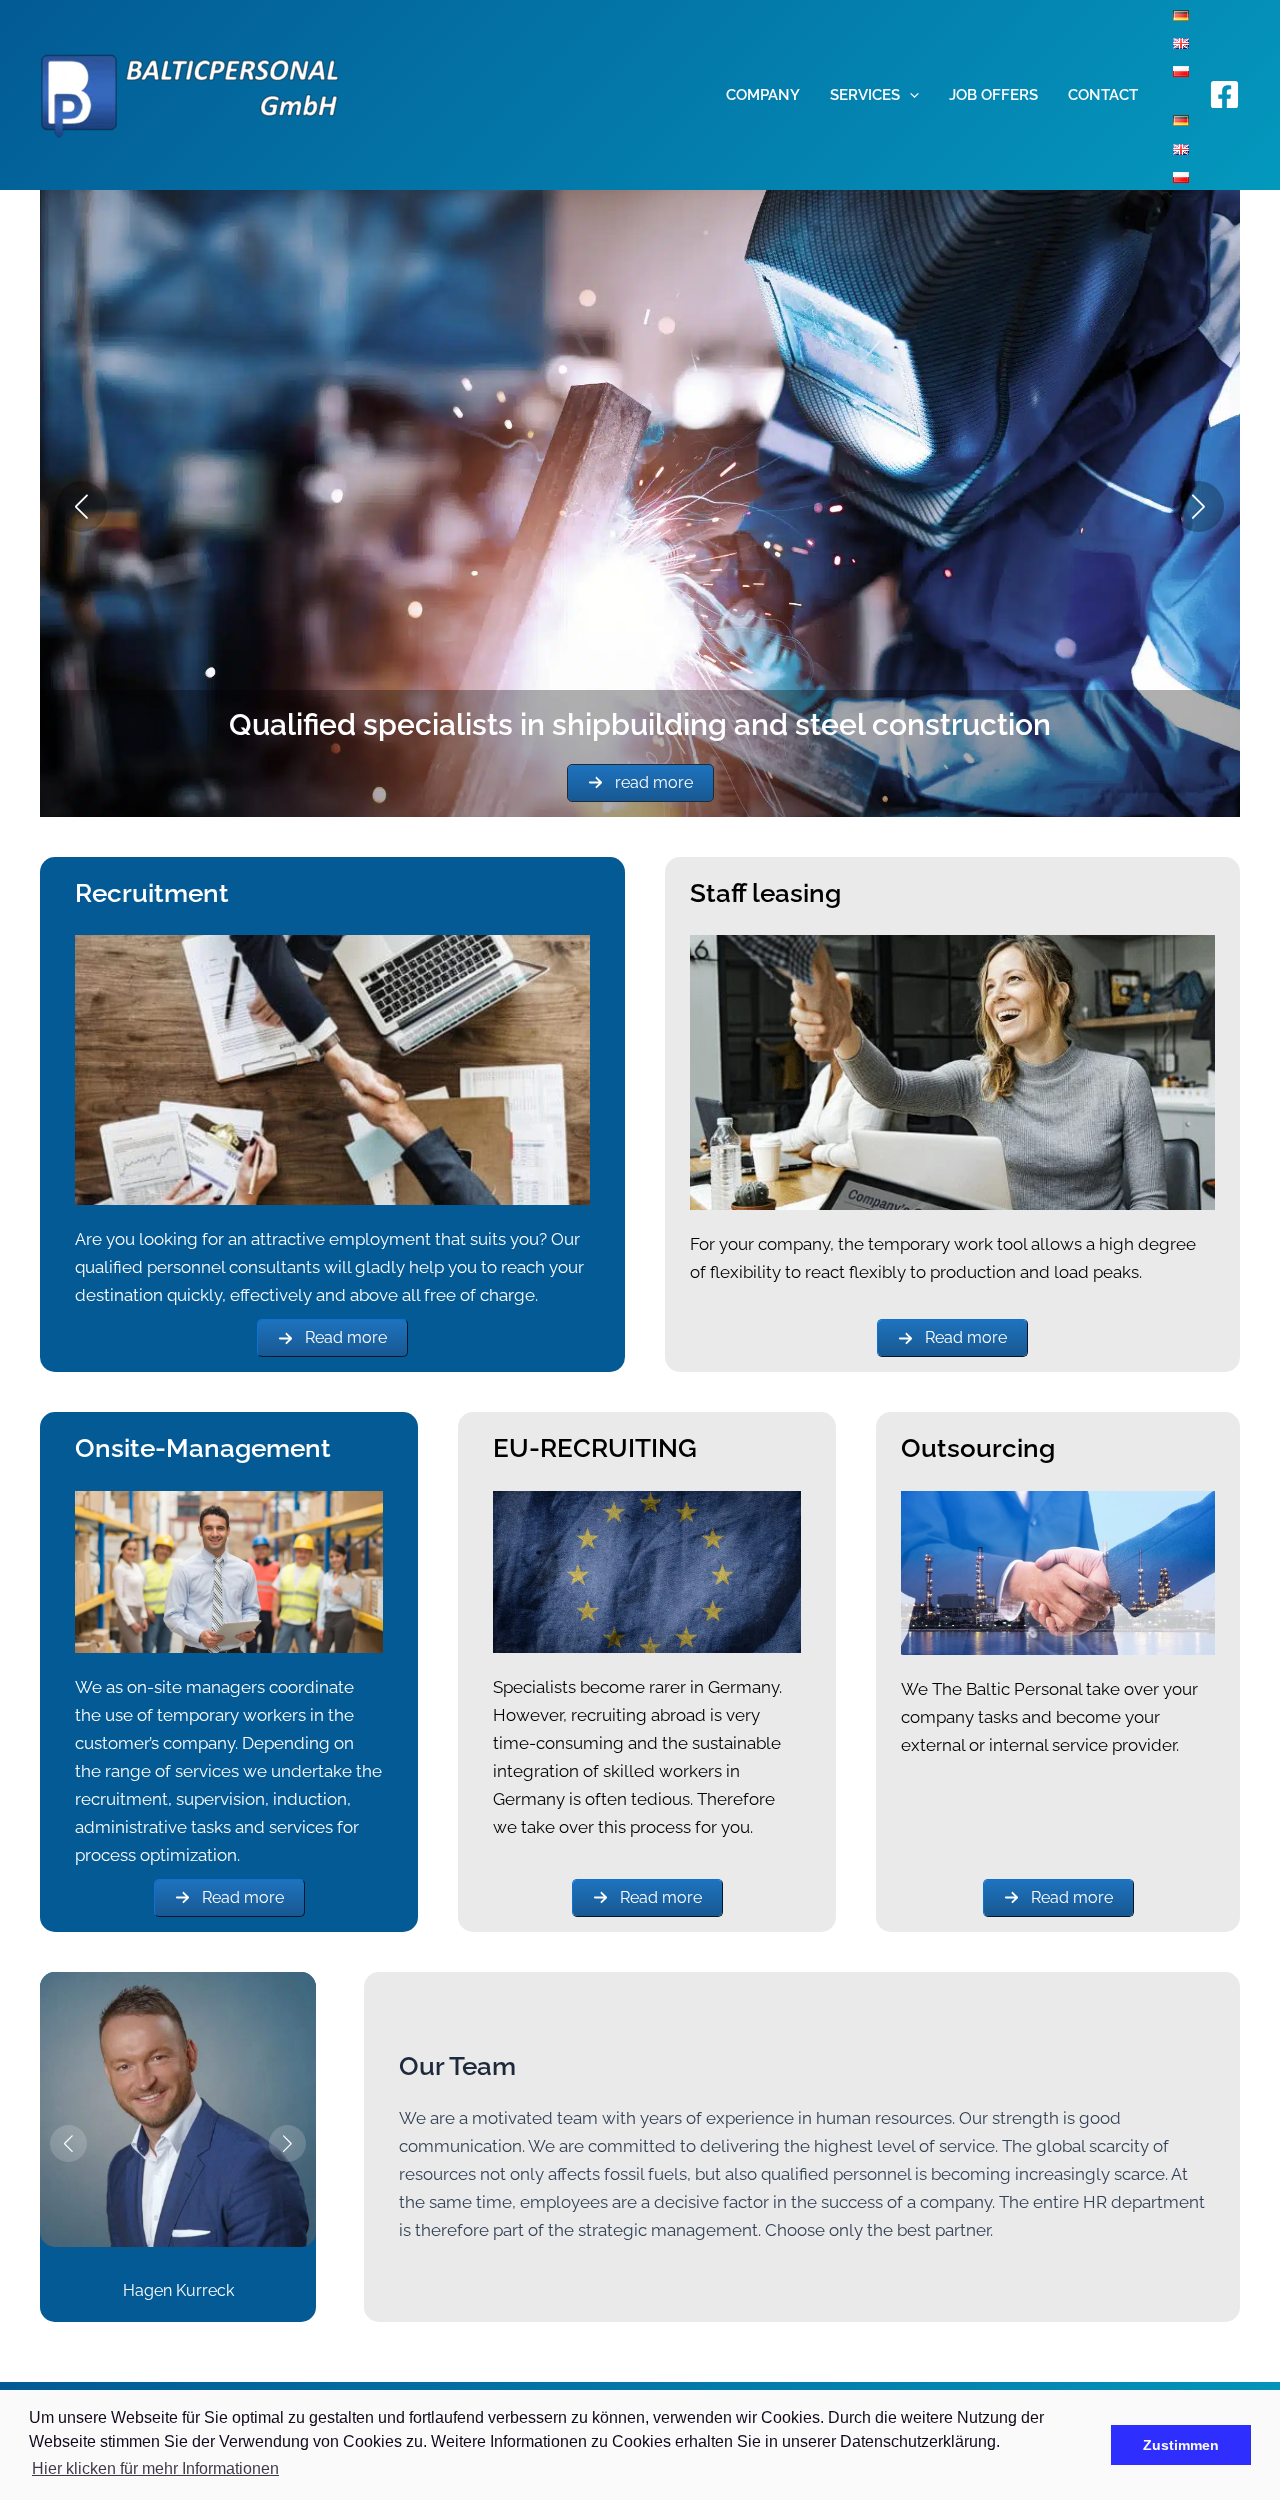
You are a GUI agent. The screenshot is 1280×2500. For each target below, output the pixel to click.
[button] (909, 95)
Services (865, 95)
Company (763, 95)
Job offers (993, 95)
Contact (1103, 95)
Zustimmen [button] (1181, 2445)
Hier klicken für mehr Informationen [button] (155, 2468)
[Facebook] (1224, 94)
